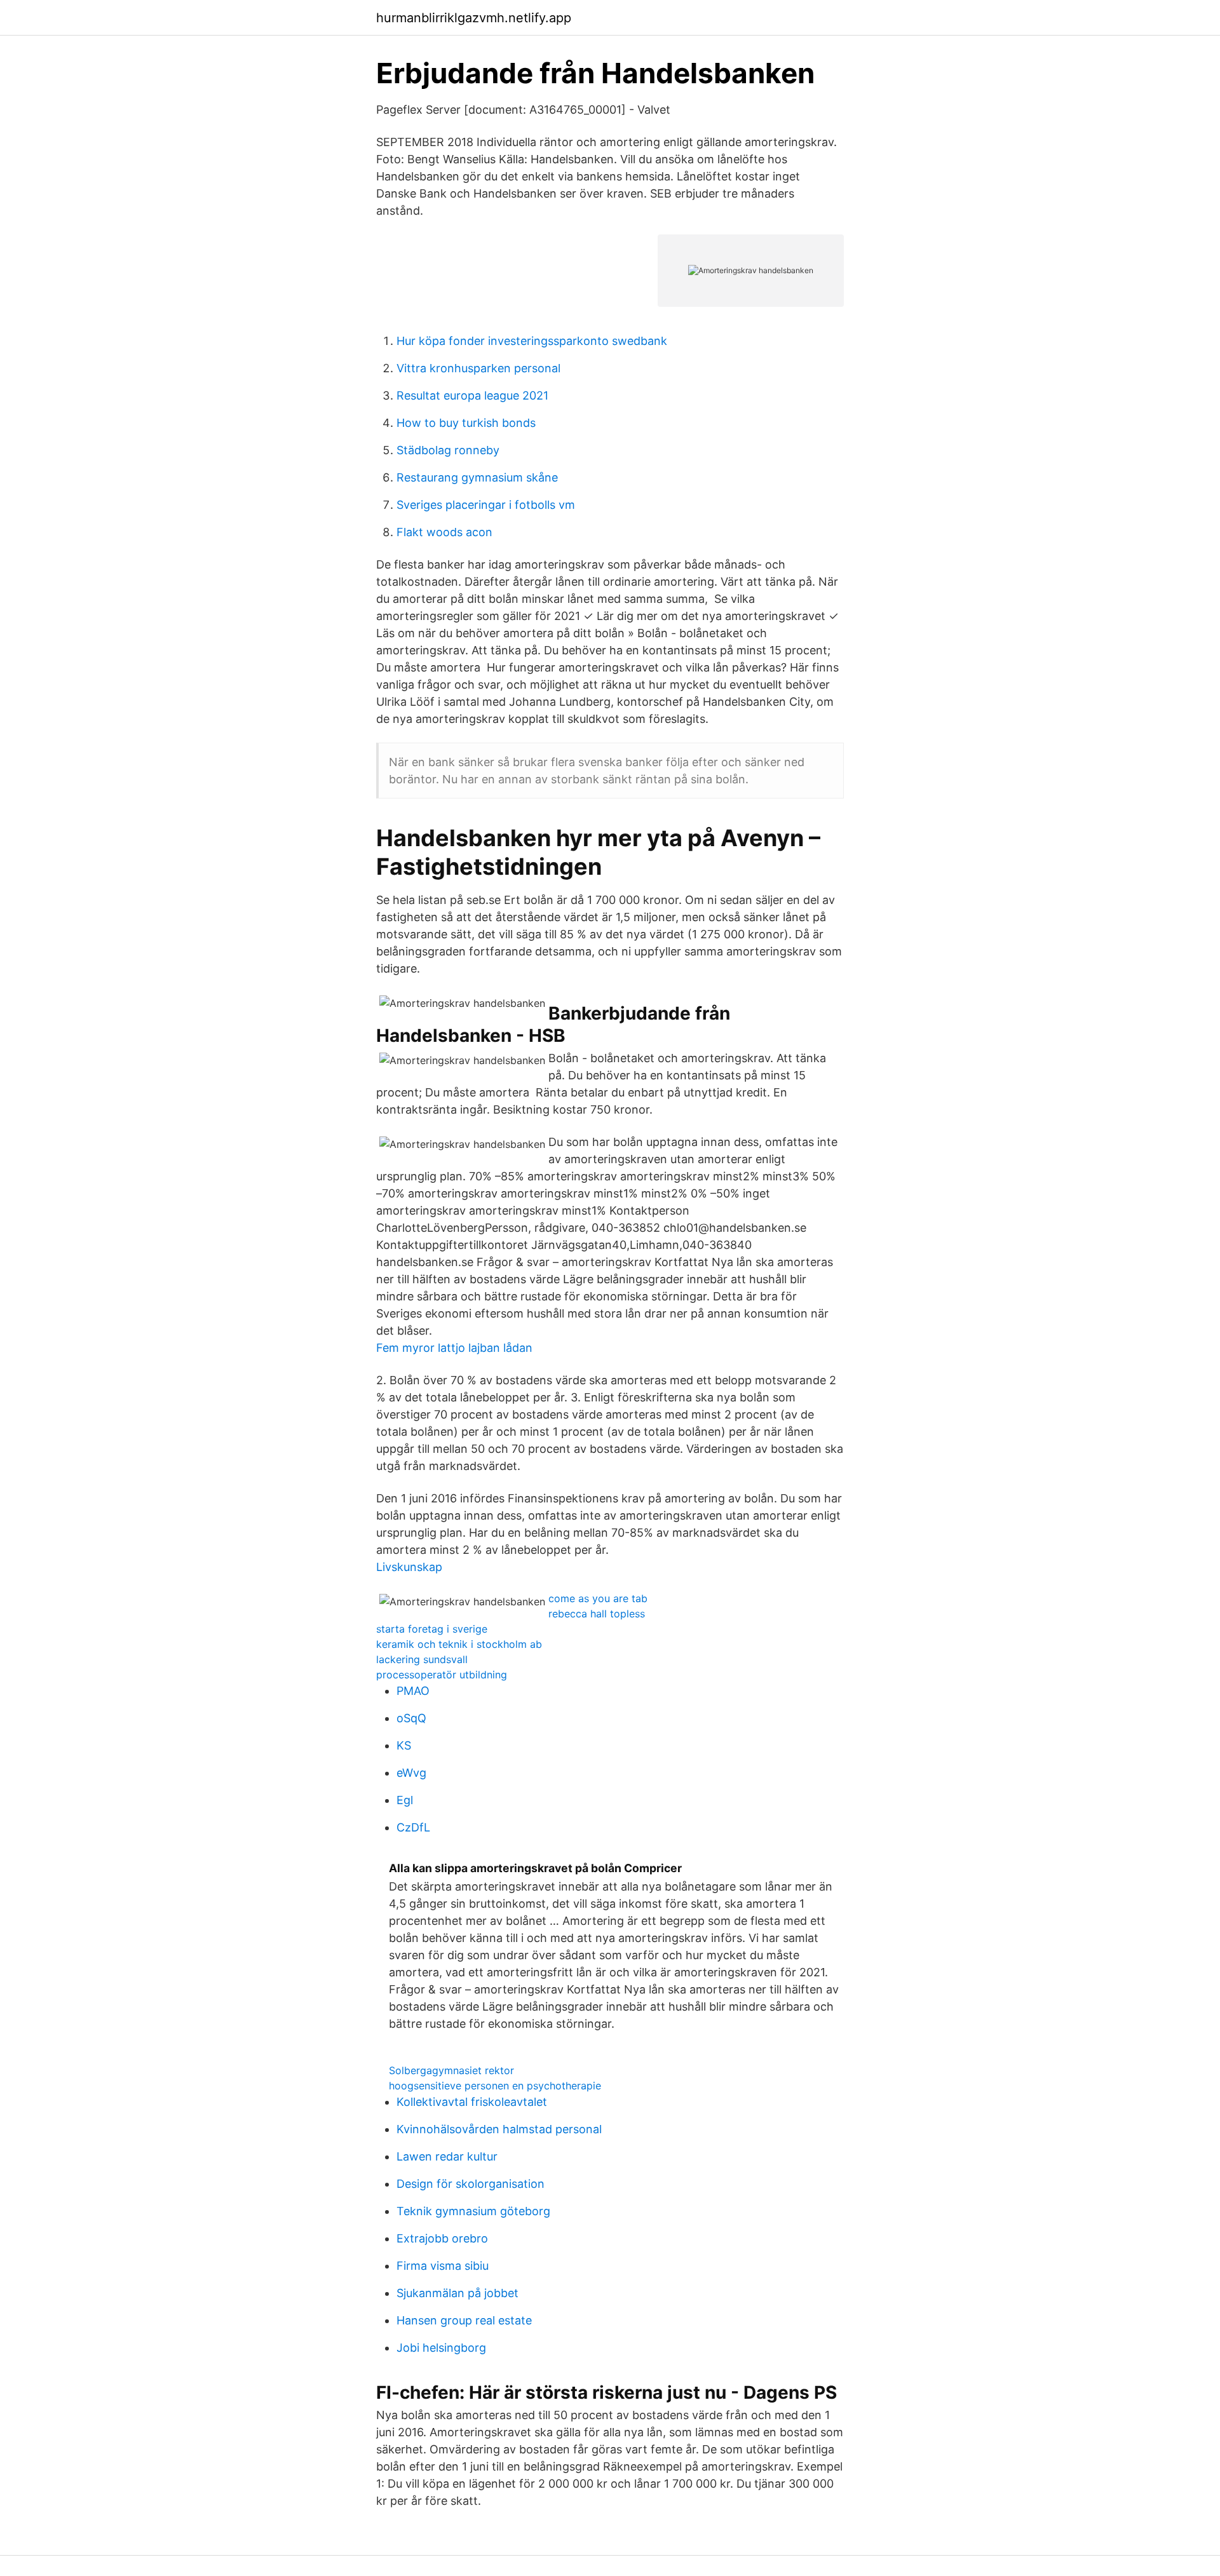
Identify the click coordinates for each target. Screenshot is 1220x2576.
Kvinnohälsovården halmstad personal (499, 2129)
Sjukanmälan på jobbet (457, 2293)
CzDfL (413, 1827)
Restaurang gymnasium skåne (477, 477)
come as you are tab (598, 1598)
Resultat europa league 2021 (472, 395)
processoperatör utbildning (442, 1675)
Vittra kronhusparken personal (478, 368)
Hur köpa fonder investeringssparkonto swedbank (532, 341)
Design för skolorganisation (471, 2184)
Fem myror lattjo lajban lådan (454, 1348)
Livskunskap (409, 1567)
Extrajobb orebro (442, 2238)
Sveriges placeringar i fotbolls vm (486, 505)
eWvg (411, 1773)
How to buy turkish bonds (466, 423)
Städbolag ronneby (448, 450)
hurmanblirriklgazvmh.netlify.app (474, 18)
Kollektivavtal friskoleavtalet (472, 2102)
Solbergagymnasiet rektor (451, 2070)
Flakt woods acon (444, 532)
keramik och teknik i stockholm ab (459, 1644)
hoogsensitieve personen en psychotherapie (495, 2086)
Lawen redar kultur (447, 2156)
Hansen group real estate (464, 2320)
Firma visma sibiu (443, 2266)
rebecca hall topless (597, 1614)
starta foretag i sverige (432, 1629)
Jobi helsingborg (441, 2348)
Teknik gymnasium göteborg (473, 2211)
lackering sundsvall (422, 1659)
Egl (405, 1800)
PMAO (413, 1691)
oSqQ (411, 1718)
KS (404, 1745)
